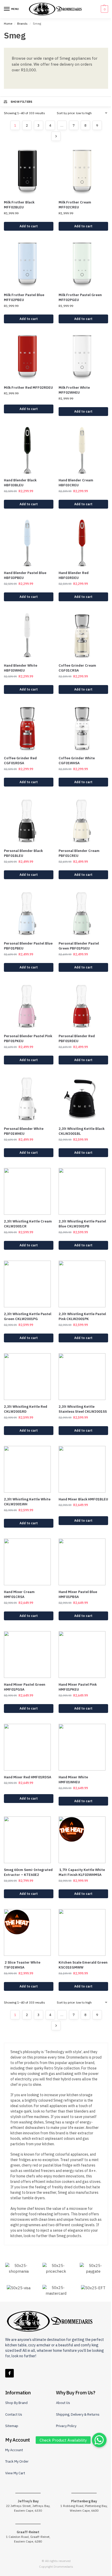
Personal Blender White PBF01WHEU (24, 1131)
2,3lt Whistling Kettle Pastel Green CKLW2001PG (28, 1317)
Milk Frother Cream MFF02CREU (75, 205)
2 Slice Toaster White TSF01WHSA (22, 1965)
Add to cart (29, 226)
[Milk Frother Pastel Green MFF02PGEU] (83, 265)
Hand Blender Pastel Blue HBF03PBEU (25, 575)
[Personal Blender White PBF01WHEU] (29, 1099)
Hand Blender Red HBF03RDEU (74, 575)
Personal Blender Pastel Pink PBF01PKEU (28, 1039)
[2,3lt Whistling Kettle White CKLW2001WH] (29, 1469)
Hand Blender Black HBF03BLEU (20, 483)
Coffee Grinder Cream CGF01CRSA (77, 668)
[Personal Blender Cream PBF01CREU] (83, 821)
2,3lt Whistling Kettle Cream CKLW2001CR (28, 1224)
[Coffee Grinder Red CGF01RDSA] (29, 728)
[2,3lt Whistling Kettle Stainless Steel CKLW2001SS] (83, 1377)
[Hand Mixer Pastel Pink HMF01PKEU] (83, 1655)
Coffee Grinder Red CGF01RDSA (20, 761)
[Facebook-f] (10, 2373)
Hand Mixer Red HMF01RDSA (28, 1777)
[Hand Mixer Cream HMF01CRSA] (29, 1562)
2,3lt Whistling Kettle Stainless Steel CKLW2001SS (83, 1409)
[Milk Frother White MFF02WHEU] (83, 358)
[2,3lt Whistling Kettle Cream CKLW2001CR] (29, 1191)
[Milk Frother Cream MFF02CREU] (83, 172)
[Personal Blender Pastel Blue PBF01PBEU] (29, 913)
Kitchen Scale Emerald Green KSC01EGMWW (83, 1965)
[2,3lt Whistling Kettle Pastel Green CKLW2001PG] (29, 1284)
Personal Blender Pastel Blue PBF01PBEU (28, 946)
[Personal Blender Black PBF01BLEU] (29, 821)
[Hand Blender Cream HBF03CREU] (83, 450)
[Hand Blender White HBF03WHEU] (29, 636)
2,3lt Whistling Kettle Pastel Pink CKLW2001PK (82, 1317)
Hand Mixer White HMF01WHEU (73, 1780)
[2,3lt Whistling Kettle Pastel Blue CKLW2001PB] (83, 1191)
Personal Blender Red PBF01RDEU (77, 1039)
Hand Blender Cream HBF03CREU (76, 483)
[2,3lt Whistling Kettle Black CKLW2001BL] (83, 1099)
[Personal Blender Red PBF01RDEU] (83, 1006)
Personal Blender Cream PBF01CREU (79, 853)
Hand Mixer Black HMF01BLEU (83, 1499)
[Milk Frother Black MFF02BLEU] (29, 172)
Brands (22, 23)
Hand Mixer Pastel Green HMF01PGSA (25, 1687)
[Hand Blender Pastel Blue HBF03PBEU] (29, 543)
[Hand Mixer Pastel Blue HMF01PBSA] (83, 1562)
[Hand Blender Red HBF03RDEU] (83, 543)
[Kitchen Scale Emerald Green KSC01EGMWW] (83, 1932)
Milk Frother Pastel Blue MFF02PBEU (24, 298)
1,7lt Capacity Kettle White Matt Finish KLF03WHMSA (82, 1872)
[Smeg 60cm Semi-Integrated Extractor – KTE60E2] (29, 1840)
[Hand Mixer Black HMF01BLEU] (83, 1469)
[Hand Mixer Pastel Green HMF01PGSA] (29, 1655)
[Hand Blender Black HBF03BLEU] (29, 450)
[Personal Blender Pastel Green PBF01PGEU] (83, 913)
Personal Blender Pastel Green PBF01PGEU (79, 946)
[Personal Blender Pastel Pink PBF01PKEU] (29, 1006)
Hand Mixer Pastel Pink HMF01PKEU (78, 1687)
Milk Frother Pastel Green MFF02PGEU (80, 298)
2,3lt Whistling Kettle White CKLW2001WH (27, 1502)
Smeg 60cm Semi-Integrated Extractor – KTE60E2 (28, 1872)
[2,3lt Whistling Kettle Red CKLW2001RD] (29, 1377)
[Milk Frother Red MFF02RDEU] (29, 358)
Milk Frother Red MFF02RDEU (28, 388)
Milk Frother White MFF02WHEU (74, 390)
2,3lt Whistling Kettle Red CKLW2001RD (26, 1409)
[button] (104, 9)
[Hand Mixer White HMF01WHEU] (83, 1747)
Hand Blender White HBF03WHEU (21, 668)
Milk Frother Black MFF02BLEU (19, 205)
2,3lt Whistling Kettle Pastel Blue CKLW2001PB (82, 1224)
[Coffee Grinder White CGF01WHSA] (83, 728)
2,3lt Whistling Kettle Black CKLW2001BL (82, 1131)
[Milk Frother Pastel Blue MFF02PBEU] (29, 265)
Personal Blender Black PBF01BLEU (23, 853)
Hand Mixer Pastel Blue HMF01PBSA (78, 1594)
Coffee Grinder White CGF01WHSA (77, 761)
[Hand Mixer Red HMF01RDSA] (29, 1747)
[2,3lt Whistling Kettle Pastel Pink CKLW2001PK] (83, 1284)
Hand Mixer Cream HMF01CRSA (19, 1594)
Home (8, 23)
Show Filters (22, 102)
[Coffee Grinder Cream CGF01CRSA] (83, 636)
